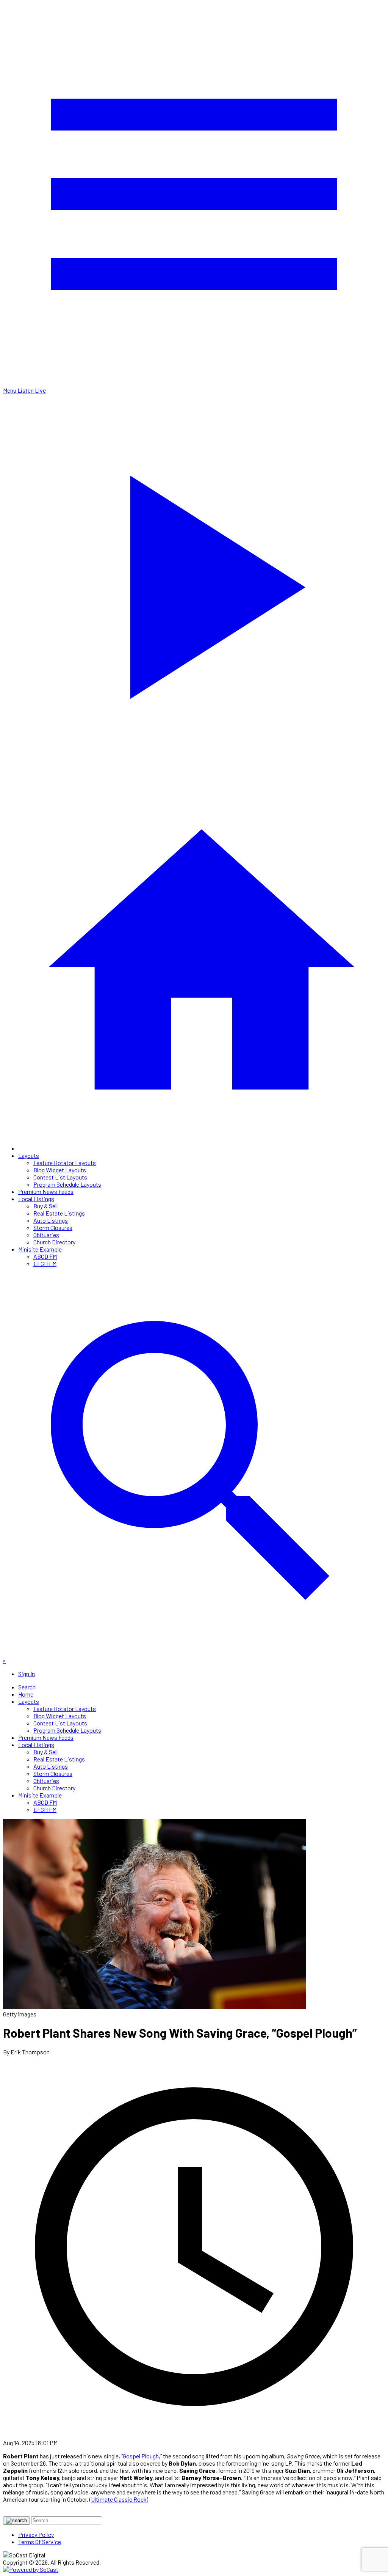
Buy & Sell (45, 1206)
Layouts (29, 1155)
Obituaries (46, 1235)
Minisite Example (40, 1249)
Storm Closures (53, 1227)
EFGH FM (45, 1264)
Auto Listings (51, 1220)
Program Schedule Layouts (67, 1184)
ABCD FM (45, 1256)
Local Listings (36, 1199)
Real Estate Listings (59, 1213)
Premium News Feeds (46, 1191)
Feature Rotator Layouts (65, 1163)
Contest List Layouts (60, 1177)
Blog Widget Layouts (60, 1170)
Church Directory (54, 1242)
